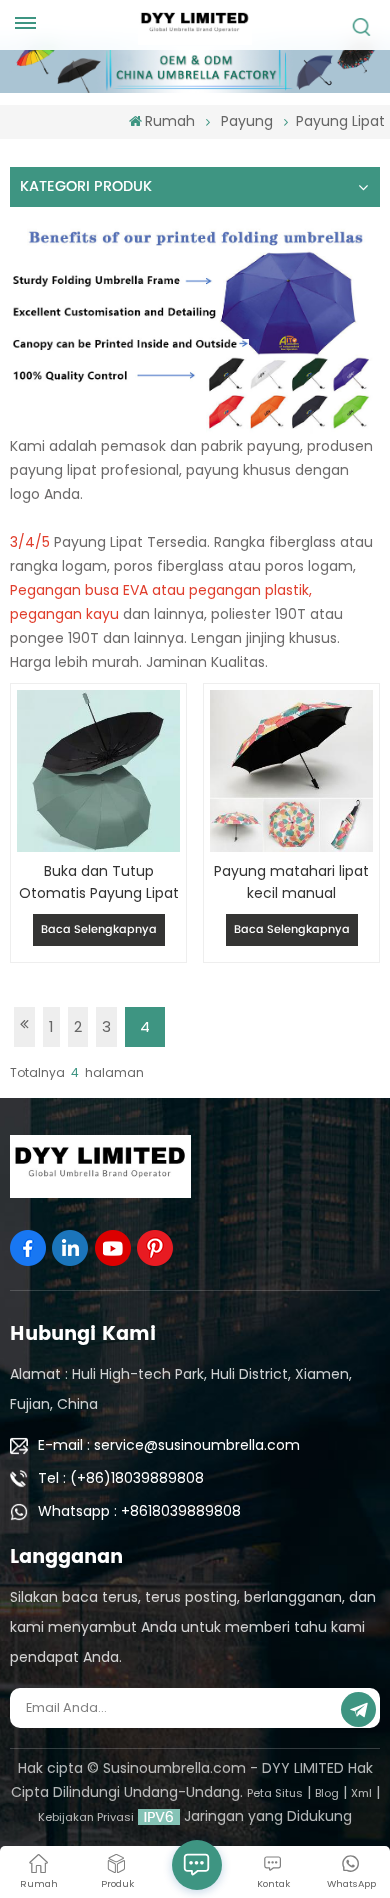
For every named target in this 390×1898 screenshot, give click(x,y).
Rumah (170, 121)
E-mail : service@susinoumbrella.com (169, 1445)
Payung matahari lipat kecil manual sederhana (291, 882)
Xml (361, 1793)
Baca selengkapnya (99, 930)
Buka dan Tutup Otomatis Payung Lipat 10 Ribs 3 (99, 882)
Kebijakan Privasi (86, 1817)
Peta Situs (275, 1793)
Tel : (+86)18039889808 (121, 1478)
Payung (247, 121)
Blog (327, 1793)
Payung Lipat (340, 121)
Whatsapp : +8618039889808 (139, 1511)
